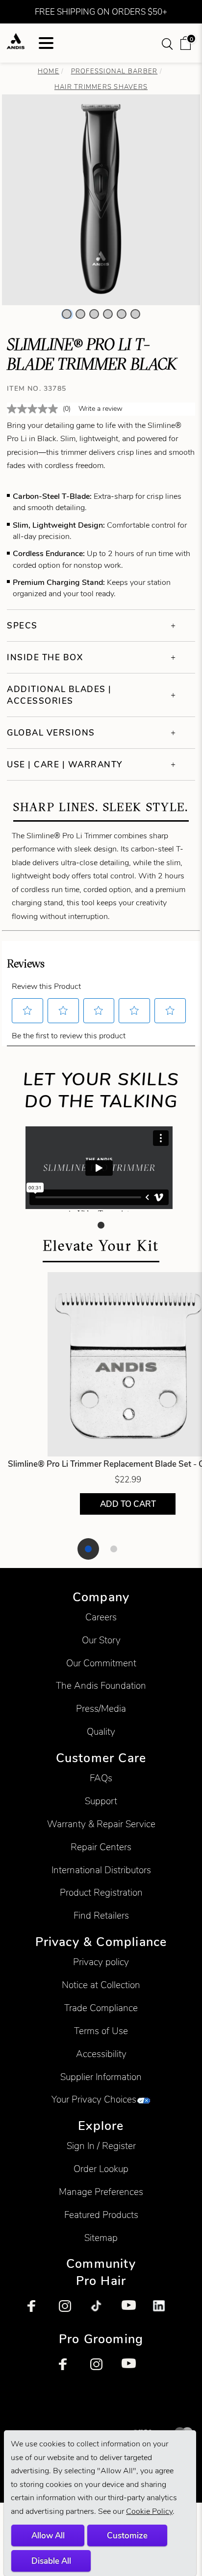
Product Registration (101, 1893)
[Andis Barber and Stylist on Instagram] (70, 2311)
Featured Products (101, 2215)
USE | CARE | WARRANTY (65, 764)
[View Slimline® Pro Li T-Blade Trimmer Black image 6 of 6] (135, 314)
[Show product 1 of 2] (88, 1549)
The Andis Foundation (101, 1686)
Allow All (48, 2535)
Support (101, 1801)
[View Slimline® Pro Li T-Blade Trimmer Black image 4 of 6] (108, 314)
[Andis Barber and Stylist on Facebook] (38, 2311)
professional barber (114, 71)
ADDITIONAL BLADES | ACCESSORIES (59, 695)
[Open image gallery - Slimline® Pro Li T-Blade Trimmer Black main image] (101, 199)
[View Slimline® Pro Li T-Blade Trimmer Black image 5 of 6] (122, 314)
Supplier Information (101, 2077)
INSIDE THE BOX (45, 657)
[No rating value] (35, 409)
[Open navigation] (46, 43)
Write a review (101, 409)
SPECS (22, 626)
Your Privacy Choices (94, 2099)
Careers (101, 1617)
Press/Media (101, 1709)
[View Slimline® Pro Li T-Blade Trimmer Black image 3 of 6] (94, 314)
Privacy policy (101, 1962)
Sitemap (101, 2238)
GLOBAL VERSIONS (51, 733)
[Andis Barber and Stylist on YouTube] (132, 2311)
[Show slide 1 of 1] (101, 1225)
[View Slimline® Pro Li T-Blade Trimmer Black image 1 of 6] (67, 314)
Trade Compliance (101, 2008)
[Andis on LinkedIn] (164, 2311)
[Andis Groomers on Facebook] (70, 2369)
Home (49, 71)
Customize (127, 2535)
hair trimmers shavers (101, 87)
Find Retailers (101, 1915)
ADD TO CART (128, 1503)
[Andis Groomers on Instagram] (101, 2369)
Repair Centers (101, 1847)
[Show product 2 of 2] (114, 1549)
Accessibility (101, 2054)
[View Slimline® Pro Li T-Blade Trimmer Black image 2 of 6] (80, 314)
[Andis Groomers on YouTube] (132, 2369)
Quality (101, 1732)
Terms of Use (101, 2031)
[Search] (168, 43)
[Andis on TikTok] (101, 2311)
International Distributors (101, 1870)
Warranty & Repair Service (101, 1824)
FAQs (101, 1778)
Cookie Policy (149, 2511)
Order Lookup (101, 2169)
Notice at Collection (101, 1985)
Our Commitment (101, 1663)
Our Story (101, 1640)
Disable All (51, 2561)
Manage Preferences (101, 2192)
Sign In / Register (101, 2146)
